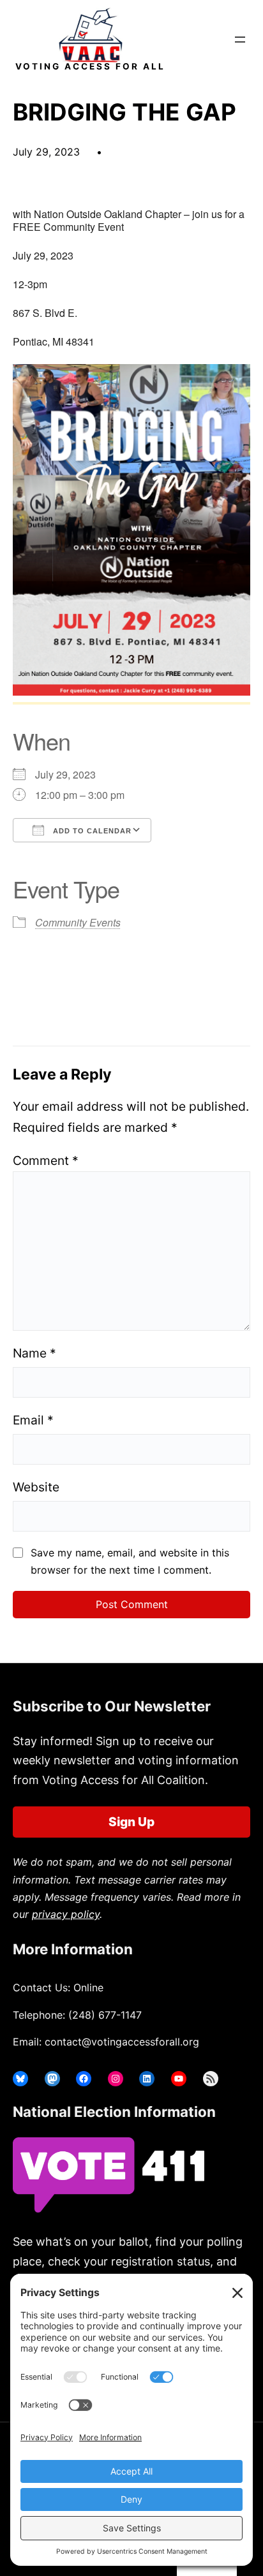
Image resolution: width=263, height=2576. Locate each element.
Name (34, 1353)
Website (36, 1487)
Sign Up (131, 1822)
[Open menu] (240, 40)
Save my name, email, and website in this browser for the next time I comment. (130, 1561)
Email (33, 1420)
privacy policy (66, 1914)
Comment (46, 1160)
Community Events (78, 922)
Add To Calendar (91, 831)
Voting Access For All (90, 66)
